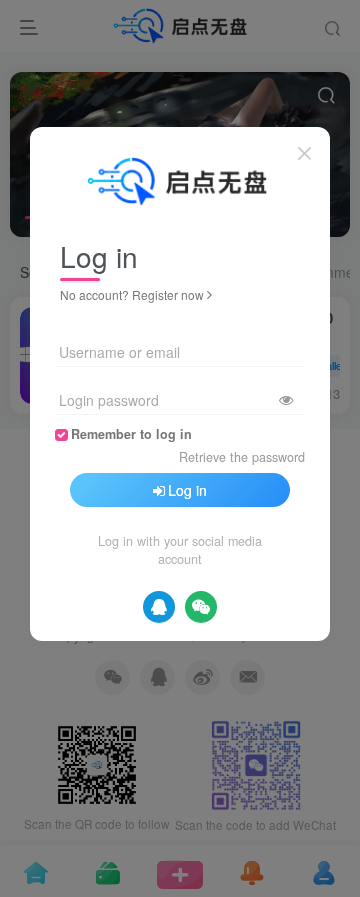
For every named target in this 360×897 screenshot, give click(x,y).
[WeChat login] (201, 607)
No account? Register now (132, 294)
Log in (187, 490)
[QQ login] (159, 607)
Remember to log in (131, 434)
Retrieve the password (242, 457)
